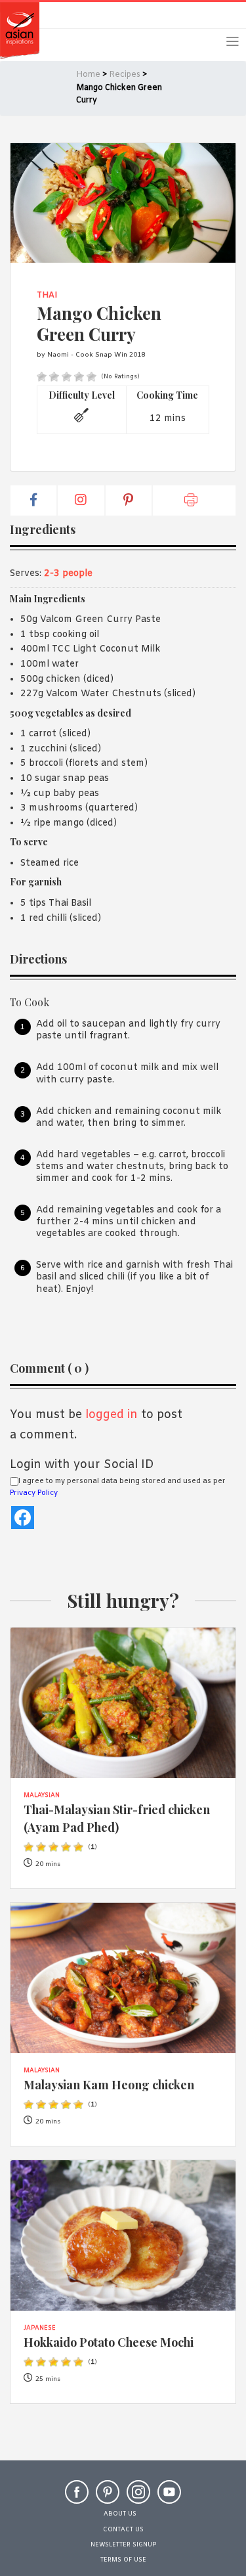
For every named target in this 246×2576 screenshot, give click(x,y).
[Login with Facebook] (23, 1518)
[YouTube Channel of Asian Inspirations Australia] (169, 2498)
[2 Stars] (54, 377)
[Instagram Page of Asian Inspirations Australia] (138, 2498)
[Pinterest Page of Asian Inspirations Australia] (108, 2498)
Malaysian (42, 1796)
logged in (112, 1415)
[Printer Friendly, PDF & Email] (194, 500)
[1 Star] (42, 377)
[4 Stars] (79, 377)
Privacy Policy (34, 1493)
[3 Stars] (67, 377)
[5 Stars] (92, 377)
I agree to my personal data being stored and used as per (118, 1487)
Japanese (40, 2328)
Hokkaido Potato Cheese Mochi (109, 2342)
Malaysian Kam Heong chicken (109, 2084)
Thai (47, 296)
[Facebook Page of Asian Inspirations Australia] (77, 2498)
